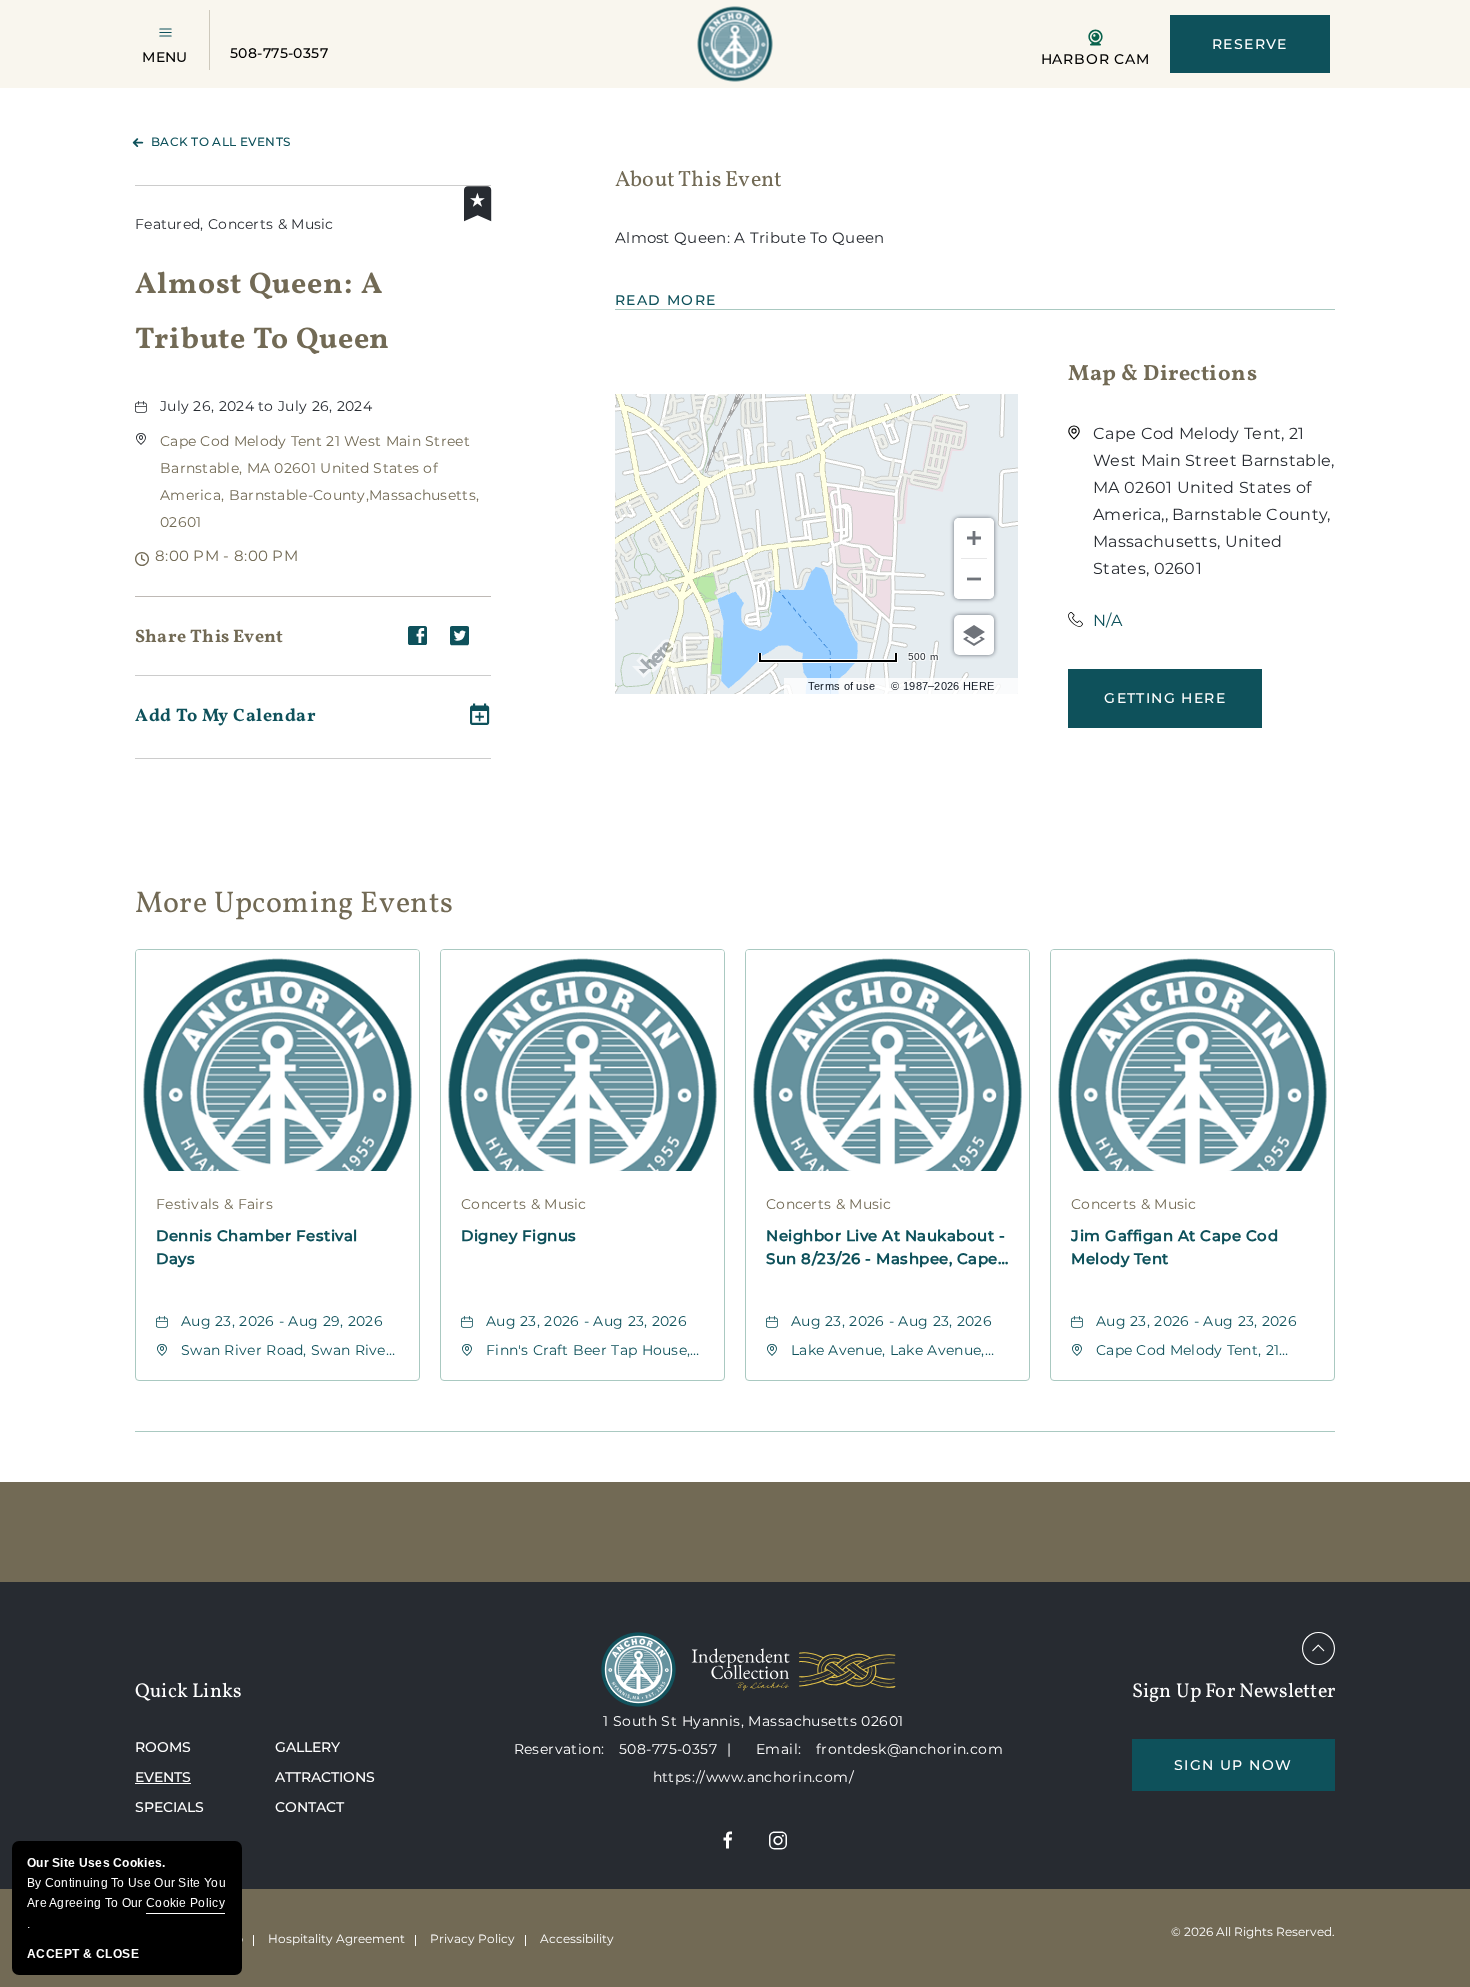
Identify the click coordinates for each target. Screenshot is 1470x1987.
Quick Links (188, 1692)
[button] (1165, 698)
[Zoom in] (974, 538)
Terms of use (842, 686)
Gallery (307, 1747)
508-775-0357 (279, 53)
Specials (169, 1807)
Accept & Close (83, 1954)
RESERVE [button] (1250, 44)
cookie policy (185, 1903)
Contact (309, 1807)
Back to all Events (220, 141)
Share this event (209, 637)
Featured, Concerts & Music (234, 224)
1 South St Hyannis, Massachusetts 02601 (753, 1721)
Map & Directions (1162, 375)
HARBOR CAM (1095, 58)
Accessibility (577, 1938)
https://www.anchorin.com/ (754, 1777)
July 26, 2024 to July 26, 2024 (266, 406)
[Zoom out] (974, 579)
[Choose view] (974, 635)
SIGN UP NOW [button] (1254, 1773)
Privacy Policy (472, 1938)
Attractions (325, 1777)
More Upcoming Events (294, 901)
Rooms (163, 1747)
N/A (1107, 620)
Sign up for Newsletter (1233, 1692)
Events (163, 1777)
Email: (781, 1749)
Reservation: (559, 1749)
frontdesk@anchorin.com (909, 1749)
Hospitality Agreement (336, 1938)
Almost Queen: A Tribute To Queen (262, 312)
